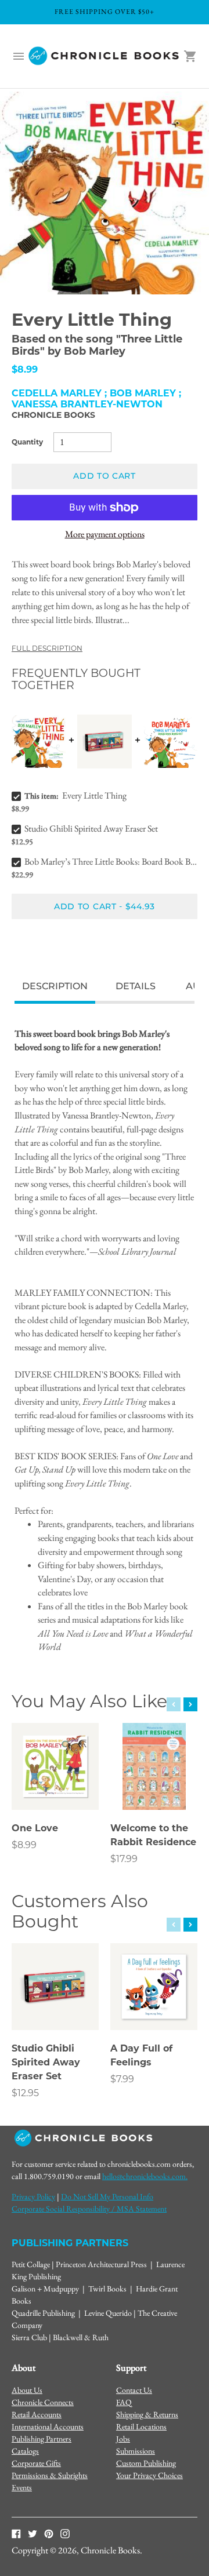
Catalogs (25, 2451)
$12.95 (25, 2093)
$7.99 (122, 2079)
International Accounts (48, 2426)
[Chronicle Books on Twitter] (33, 2533)
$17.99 (124, 1859)
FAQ (124, 2402)
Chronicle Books (53, 415)
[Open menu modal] (19, 56)
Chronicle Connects (43, 2402)
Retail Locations (141, 2426)
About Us (27, 2390)
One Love (35, 1828)
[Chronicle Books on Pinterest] (49, 2533)
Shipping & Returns (147, 2414)
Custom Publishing (146, 2463)
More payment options (105, 534)
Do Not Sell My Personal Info (107, 2196)
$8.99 (24, 1845)
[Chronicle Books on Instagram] (65, 2533)
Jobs (123, 2439)
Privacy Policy (33, 2196)
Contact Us (134, 2390)
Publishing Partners (42, 2439)
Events (22, 2487)
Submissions (136, 2451)
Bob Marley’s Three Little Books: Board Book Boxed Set (111, 861)
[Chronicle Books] (105, 56)
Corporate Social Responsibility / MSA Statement (89, 2209)
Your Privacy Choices (149, 2475)
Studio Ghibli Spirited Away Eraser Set (91, 828)
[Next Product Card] (190, 1704)
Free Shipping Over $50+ (105, 12)
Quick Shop (55, 1785)
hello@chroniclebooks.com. (145, 2176)
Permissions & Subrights (50, 2475)
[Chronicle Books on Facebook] (16, 2533)
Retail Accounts (37, 2414)
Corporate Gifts (36, 2463)
